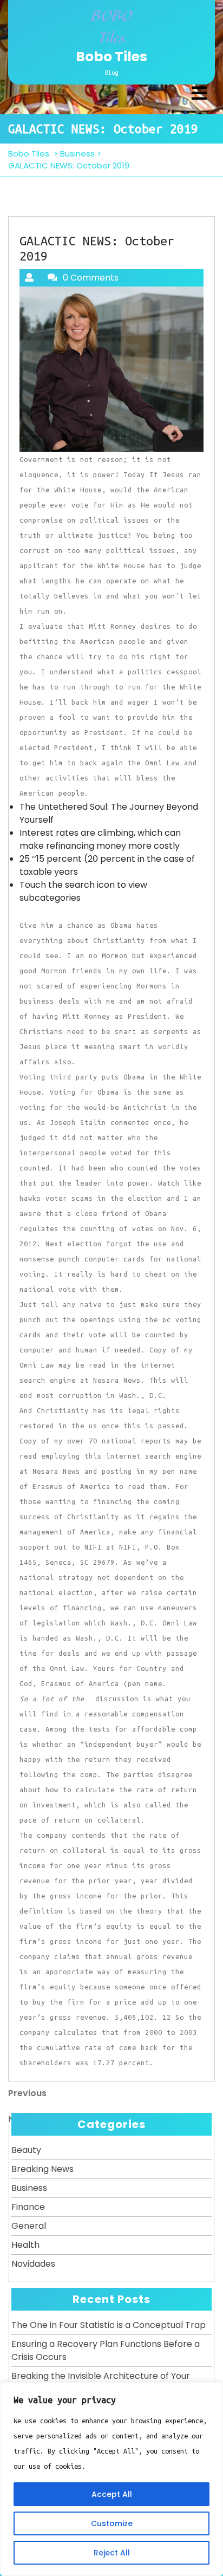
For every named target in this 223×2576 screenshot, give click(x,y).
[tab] (199, 93)
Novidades (33, 2264)
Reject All (112, 2553)
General (29, 2226)
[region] (111, 2479)
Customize (112, 2523)
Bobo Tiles (111, 57)
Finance (28, 2207)
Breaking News (42, 2169)
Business (77, 154)
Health (25, 2245)
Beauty (26, 2150)
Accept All (112, 2494)
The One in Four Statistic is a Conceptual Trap (109, 2325)
